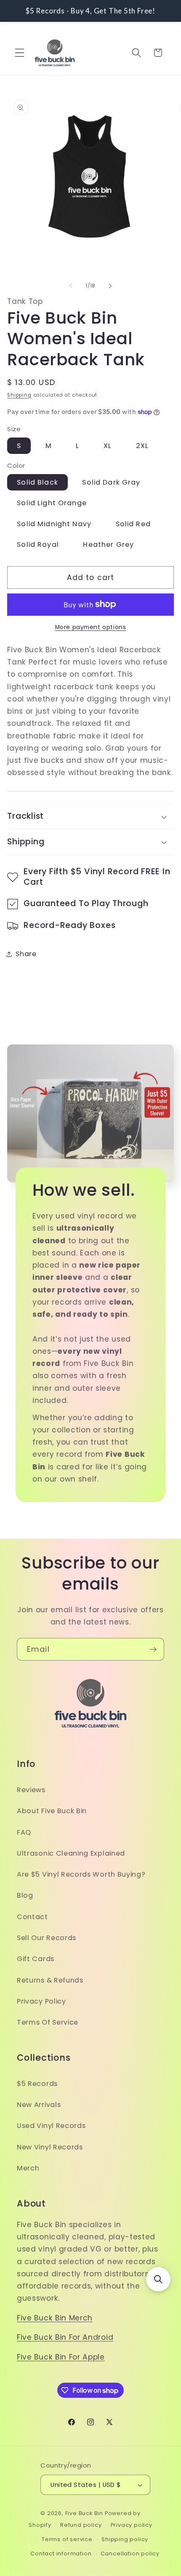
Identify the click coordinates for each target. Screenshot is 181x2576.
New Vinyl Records (50, 2147)
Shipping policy (125, 2539)
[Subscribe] (153, 1649)
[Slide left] (71, 286)
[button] (20, 53)
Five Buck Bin (84, 2513)
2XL (142, 446)
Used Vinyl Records (51, 2126)
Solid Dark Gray (111, 482)
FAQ (24, 1832)
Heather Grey (108, 544)
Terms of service (67, 2539)
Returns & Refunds (50, 1980)
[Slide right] (110, 286)
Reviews (31, 1790)
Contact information (61, 2554)
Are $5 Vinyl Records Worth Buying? (81, 1874)
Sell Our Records (47, 1938)
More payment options (91, 627)
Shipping (19, 395)
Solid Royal (38, 544)
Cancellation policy (130, 2554)
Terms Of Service (48, 2022)
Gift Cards (36, 1959)
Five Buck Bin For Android (65, 2337)
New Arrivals (39, 2105)
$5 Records (37, 2084)
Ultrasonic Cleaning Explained (71, 1853)
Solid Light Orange (52, 503)
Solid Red (133, 524)
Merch (28, 2168)
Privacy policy (132, 2525)
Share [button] (26, 954)
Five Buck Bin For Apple (61, 2357)
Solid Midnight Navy (54, 524)
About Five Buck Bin (52, 1811)
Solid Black (37, 482)
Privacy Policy (41, 2001)
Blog (25, 1895)
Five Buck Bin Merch (55, 2318)
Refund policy (81, 2525)
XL (108, 446)
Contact (32, 1917)
